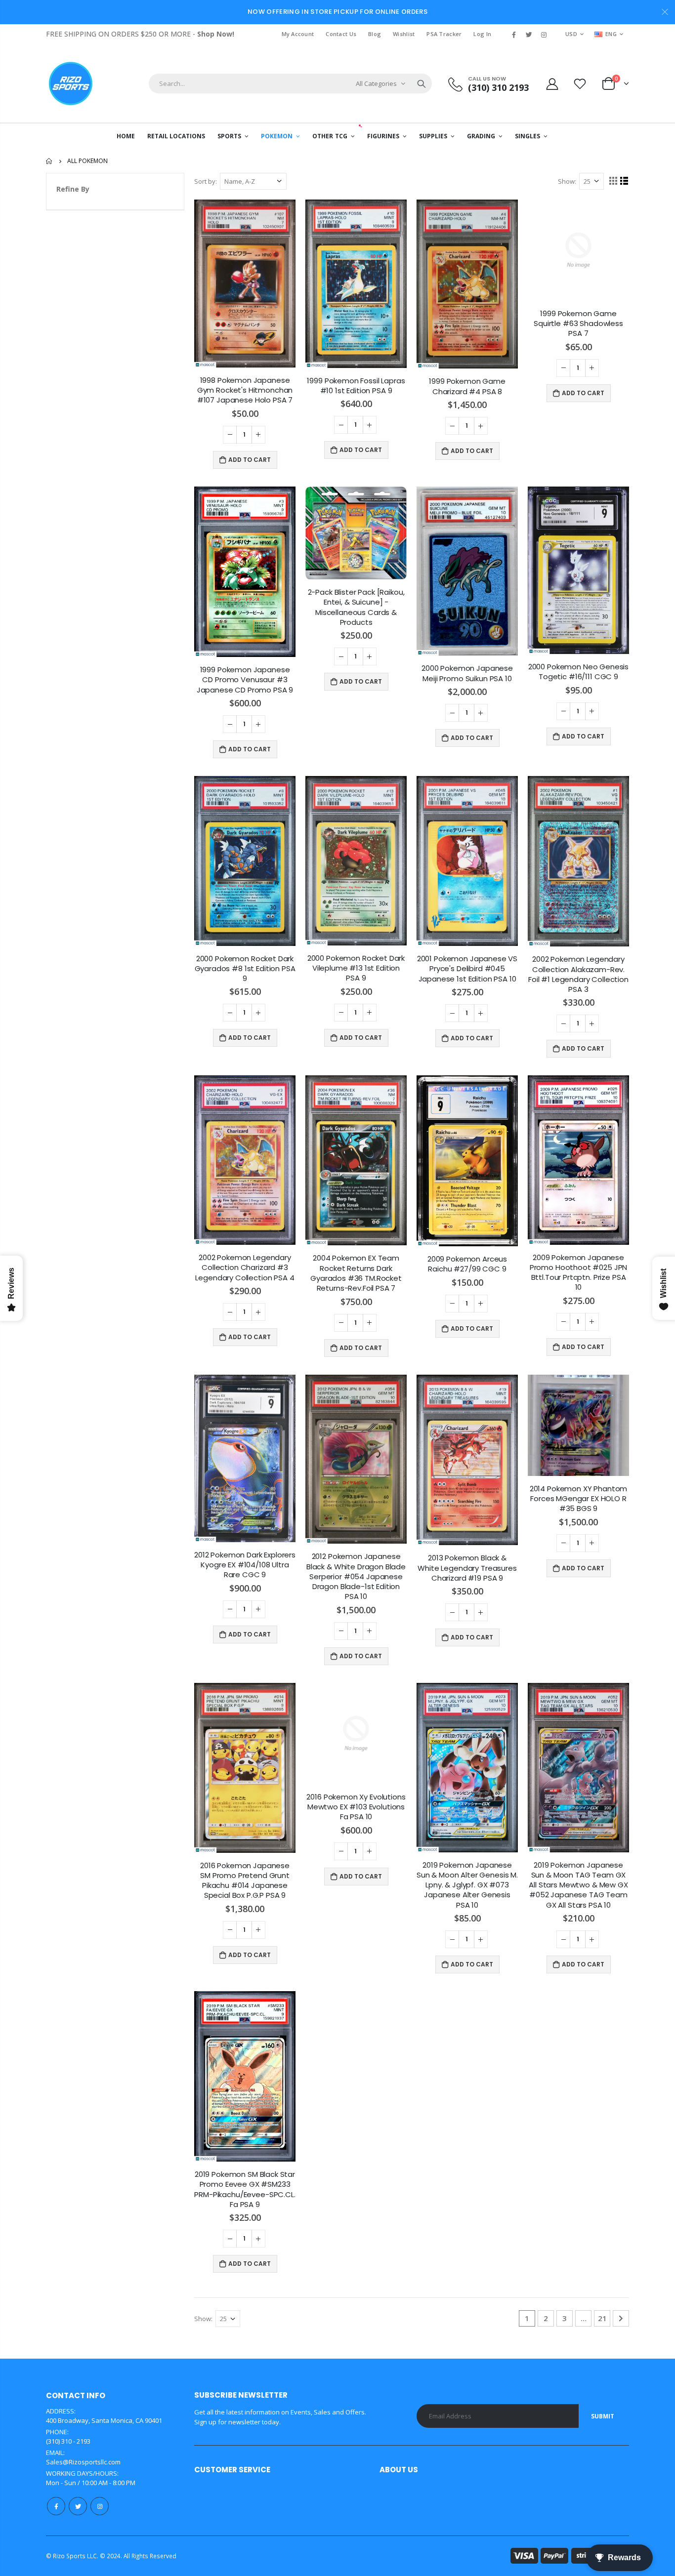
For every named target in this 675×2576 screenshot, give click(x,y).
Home (50, 161)
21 (602, 2318)
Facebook (56, 2506)
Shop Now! (216, 34)
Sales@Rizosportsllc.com (83, 2462)
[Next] (621, 2318)
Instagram (100, 2506)
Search (422, 83)
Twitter (78, 2506)
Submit (603, 2416)
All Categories (376, 83)
